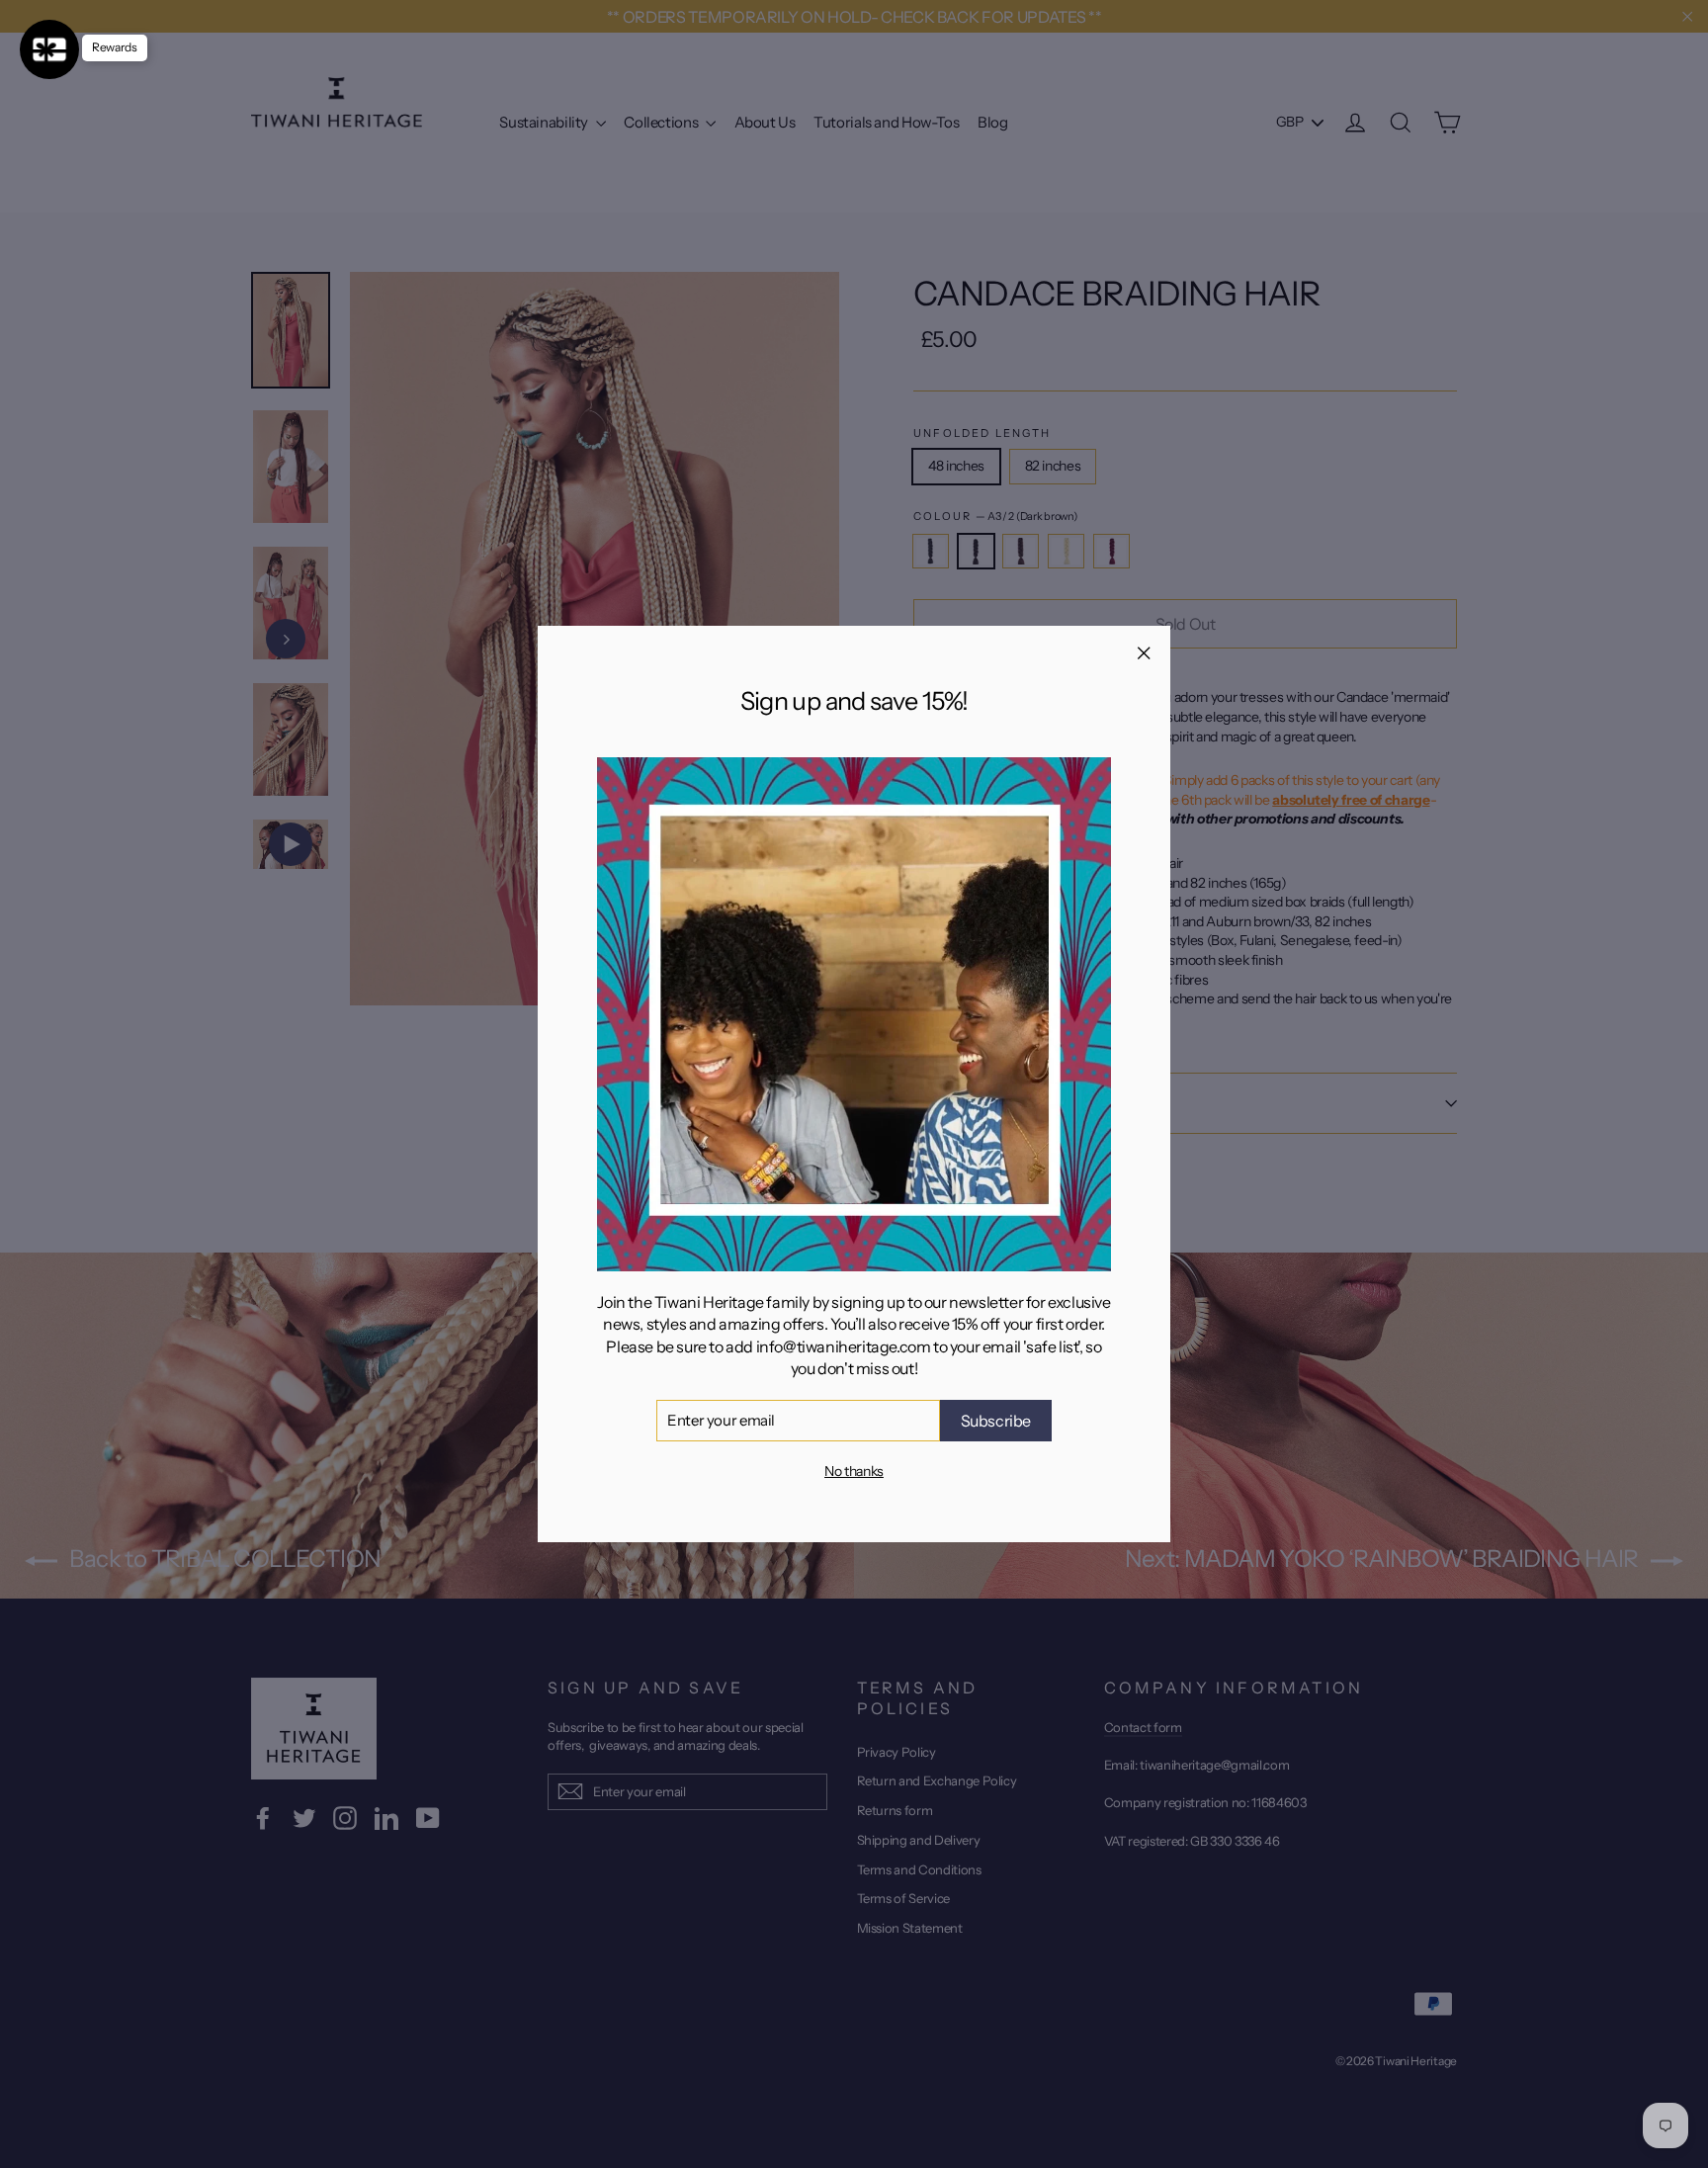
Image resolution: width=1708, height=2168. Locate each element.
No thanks (854, 1471)
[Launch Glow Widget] (49, 49)
